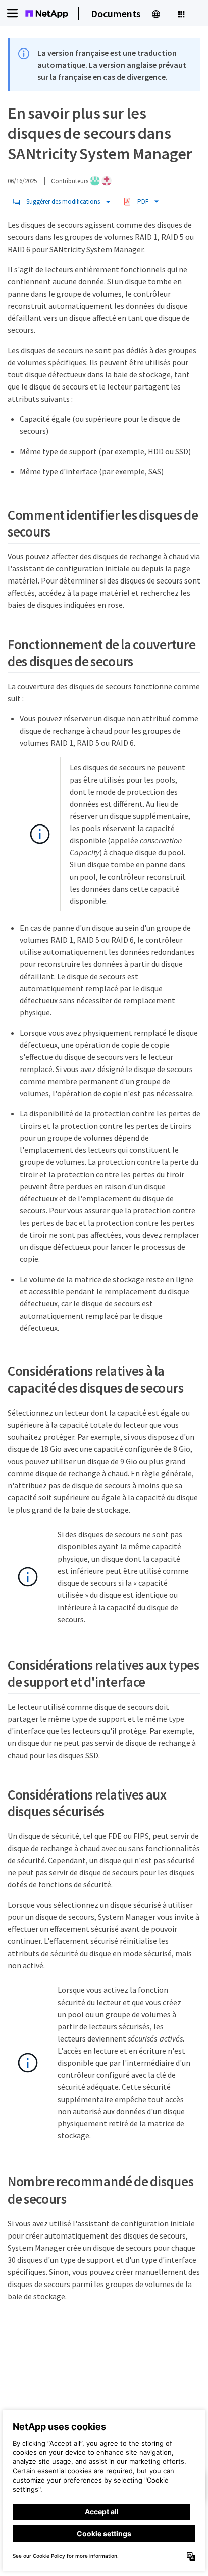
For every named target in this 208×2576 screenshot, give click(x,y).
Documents (116, 13)
